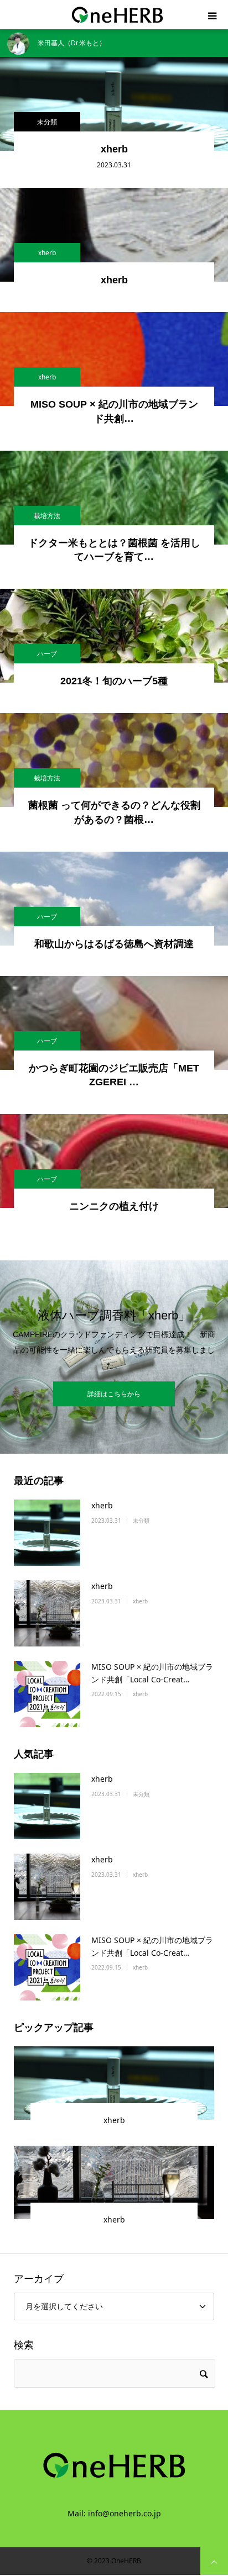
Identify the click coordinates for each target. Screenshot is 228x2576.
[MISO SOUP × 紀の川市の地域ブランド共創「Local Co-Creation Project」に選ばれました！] (114, 359)
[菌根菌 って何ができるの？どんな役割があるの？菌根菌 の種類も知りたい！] (114, 760)
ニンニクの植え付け (114, 1206)
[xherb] (114, 104)
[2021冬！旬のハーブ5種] (114, 636)
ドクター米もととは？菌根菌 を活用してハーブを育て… (114, 550)
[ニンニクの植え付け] (114, 1161)
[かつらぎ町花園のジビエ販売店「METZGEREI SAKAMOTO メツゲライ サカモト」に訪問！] (114, 1023)
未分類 (47, 122)
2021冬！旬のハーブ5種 (114, 681)
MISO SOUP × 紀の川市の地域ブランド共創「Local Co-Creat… (152, 1673)
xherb (114, 149)
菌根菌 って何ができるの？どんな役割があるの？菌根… (114, 812)
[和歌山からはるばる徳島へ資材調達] (114, 899)
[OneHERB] (114, 15)
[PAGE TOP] (214, 2561)
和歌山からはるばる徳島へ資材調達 (114, 944)
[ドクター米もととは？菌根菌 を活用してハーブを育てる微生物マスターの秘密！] (114, 498)
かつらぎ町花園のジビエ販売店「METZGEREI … (114, 1075)
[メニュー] (213, 15)
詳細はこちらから (114, 1394)
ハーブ (47, 654)
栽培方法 (47, 516)
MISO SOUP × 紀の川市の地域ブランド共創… (114, 411)
